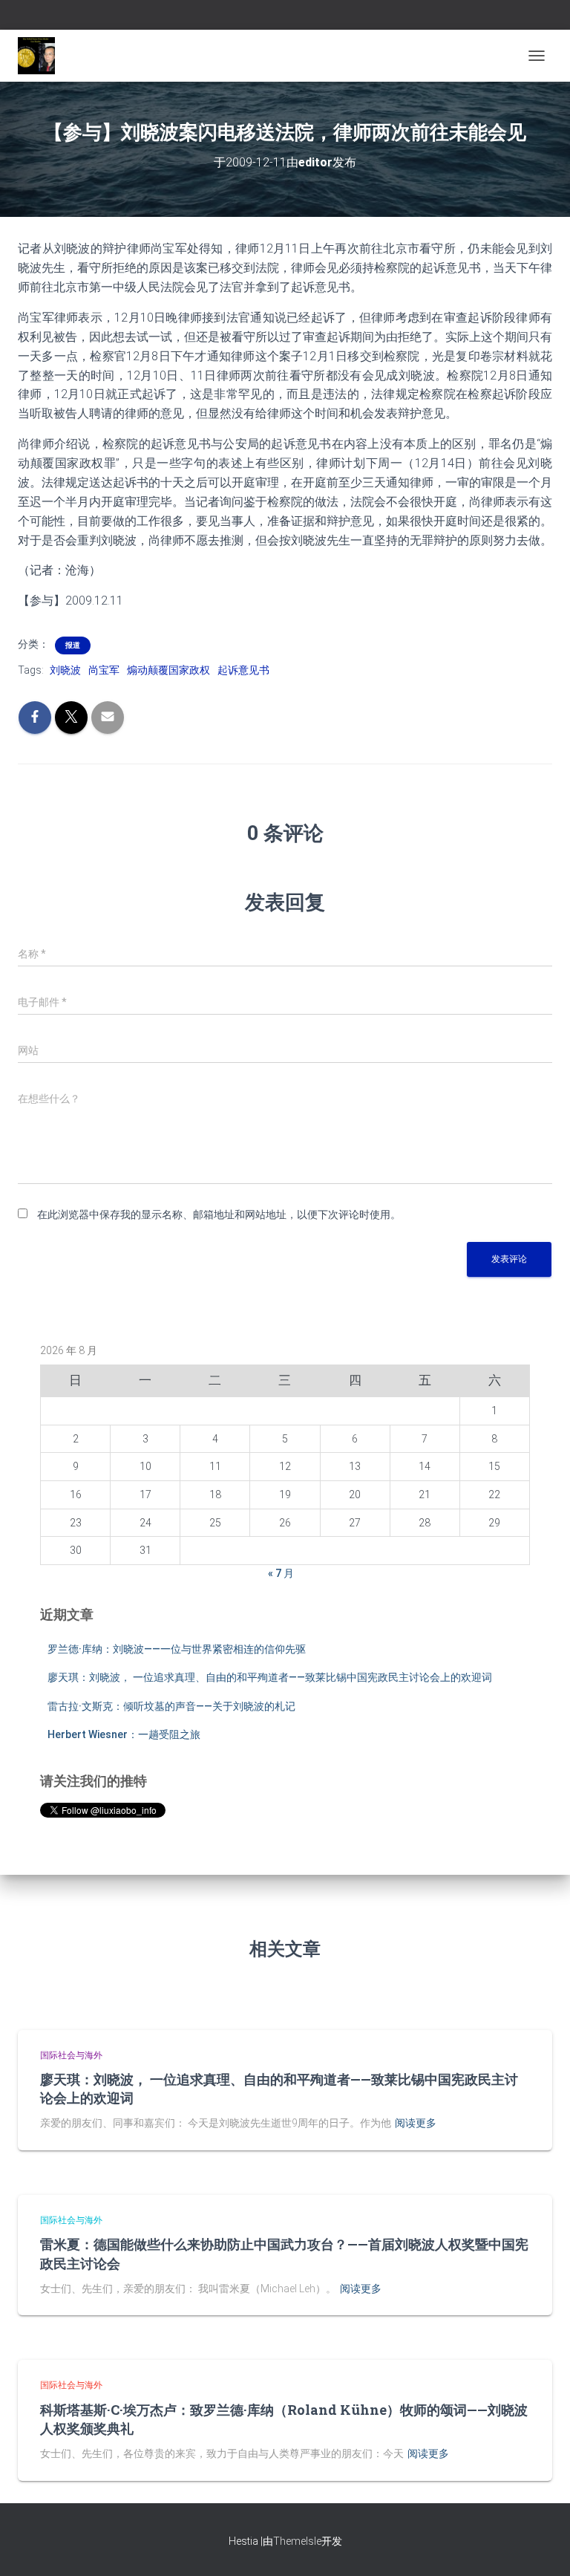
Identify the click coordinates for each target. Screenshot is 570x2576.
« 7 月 (281, 1573)
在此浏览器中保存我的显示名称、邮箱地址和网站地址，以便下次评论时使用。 (219, 1214)
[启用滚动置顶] (541, 2546)
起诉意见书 (243, 670)
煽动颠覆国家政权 (168, 670)
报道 (73, 645)
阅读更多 (416, 2123)
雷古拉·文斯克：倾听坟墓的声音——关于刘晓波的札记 (171, 1706)
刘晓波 (65, 670)
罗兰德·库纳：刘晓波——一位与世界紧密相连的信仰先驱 (177, 1649)
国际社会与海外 (71, 2055)
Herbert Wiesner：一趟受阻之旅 (124, 1734)
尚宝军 (104, 670)
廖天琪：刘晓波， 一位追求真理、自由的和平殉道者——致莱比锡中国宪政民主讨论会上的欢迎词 (270, 1677)
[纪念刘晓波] (42, 56)
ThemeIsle (297, 2541)
